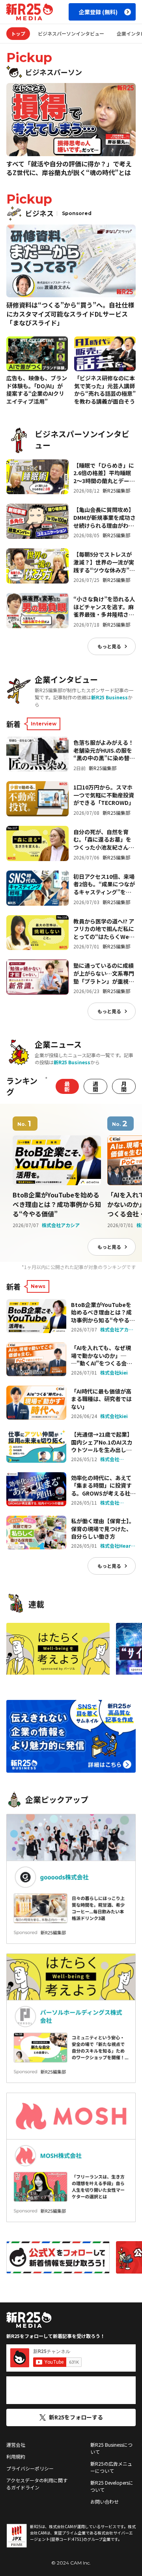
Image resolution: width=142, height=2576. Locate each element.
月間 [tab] (124, 1086)
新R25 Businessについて (111, 2448)
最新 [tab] (67, 1086)
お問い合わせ (105, 2501)
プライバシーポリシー (30, 2468)
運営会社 (16, 2445)
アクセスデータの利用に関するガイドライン (37, 2484)
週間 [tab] (95, 1086)
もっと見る (109, 646)
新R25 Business (109, 697)
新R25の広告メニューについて (111, 2467)
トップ (18, 33)
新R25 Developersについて (112, 2486)
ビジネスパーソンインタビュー (71, 33)
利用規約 (16, 2456)
